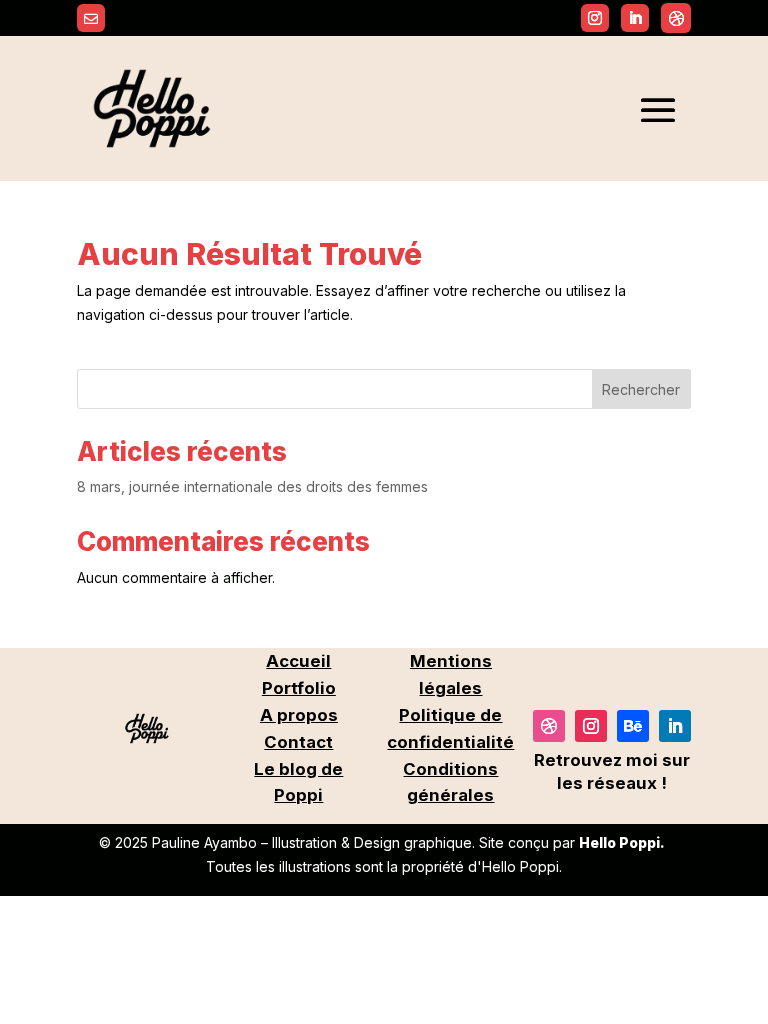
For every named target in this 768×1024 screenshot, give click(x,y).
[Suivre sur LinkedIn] (675, 726)
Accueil (298, 661)
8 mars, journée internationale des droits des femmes (252, 486)
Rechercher (641, 389)
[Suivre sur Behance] (633, 726)
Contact (298, 742)
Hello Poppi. (622, 842)
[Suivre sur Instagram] (595, 18)
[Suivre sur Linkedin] (635, 18)
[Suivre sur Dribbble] (676, 18)
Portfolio (299, 688)
